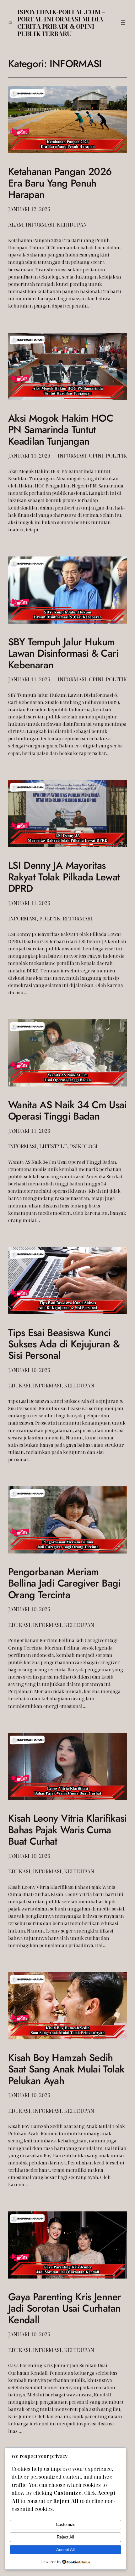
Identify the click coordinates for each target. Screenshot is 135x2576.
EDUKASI (19, 1386)
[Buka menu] (123, 23)
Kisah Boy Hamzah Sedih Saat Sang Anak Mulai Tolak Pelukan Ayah (66, 2069)
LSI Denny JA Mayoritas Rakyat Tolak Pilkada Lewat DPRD (64, 877)
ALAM (16, 225)
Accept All (65, 2550)
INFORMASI (40, 225)
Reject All (65, 2537)
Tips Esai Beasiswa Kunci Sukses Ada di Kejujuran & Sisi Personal (64, 1344)
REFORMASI (78, 919)
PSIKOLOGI (84, 1146)
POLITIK (116, 456)
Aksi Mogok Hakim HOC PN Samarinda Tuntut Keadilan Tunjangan (61, 430)
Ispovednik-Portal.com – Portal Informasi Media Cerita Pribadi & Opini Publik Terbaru (61, 23)
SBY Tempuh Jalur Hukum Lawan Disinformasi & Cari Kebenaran (63, 653)
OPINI (96, 456)
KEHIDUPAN (72, 225)
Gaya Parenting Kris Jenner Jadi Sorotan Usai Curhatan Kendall (65, 2308)
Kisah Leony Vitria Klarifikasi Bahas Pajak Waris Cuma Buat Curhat (67, 1830)
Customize (66, 2524)
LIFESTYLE (53, 1146)
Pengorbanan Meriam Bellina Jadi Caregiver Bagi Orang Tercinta (64, 1583)
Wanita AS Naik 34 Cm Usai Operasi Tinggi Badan (67, 1111)
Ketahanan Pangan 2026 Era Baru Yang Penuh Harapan (60, 183)
